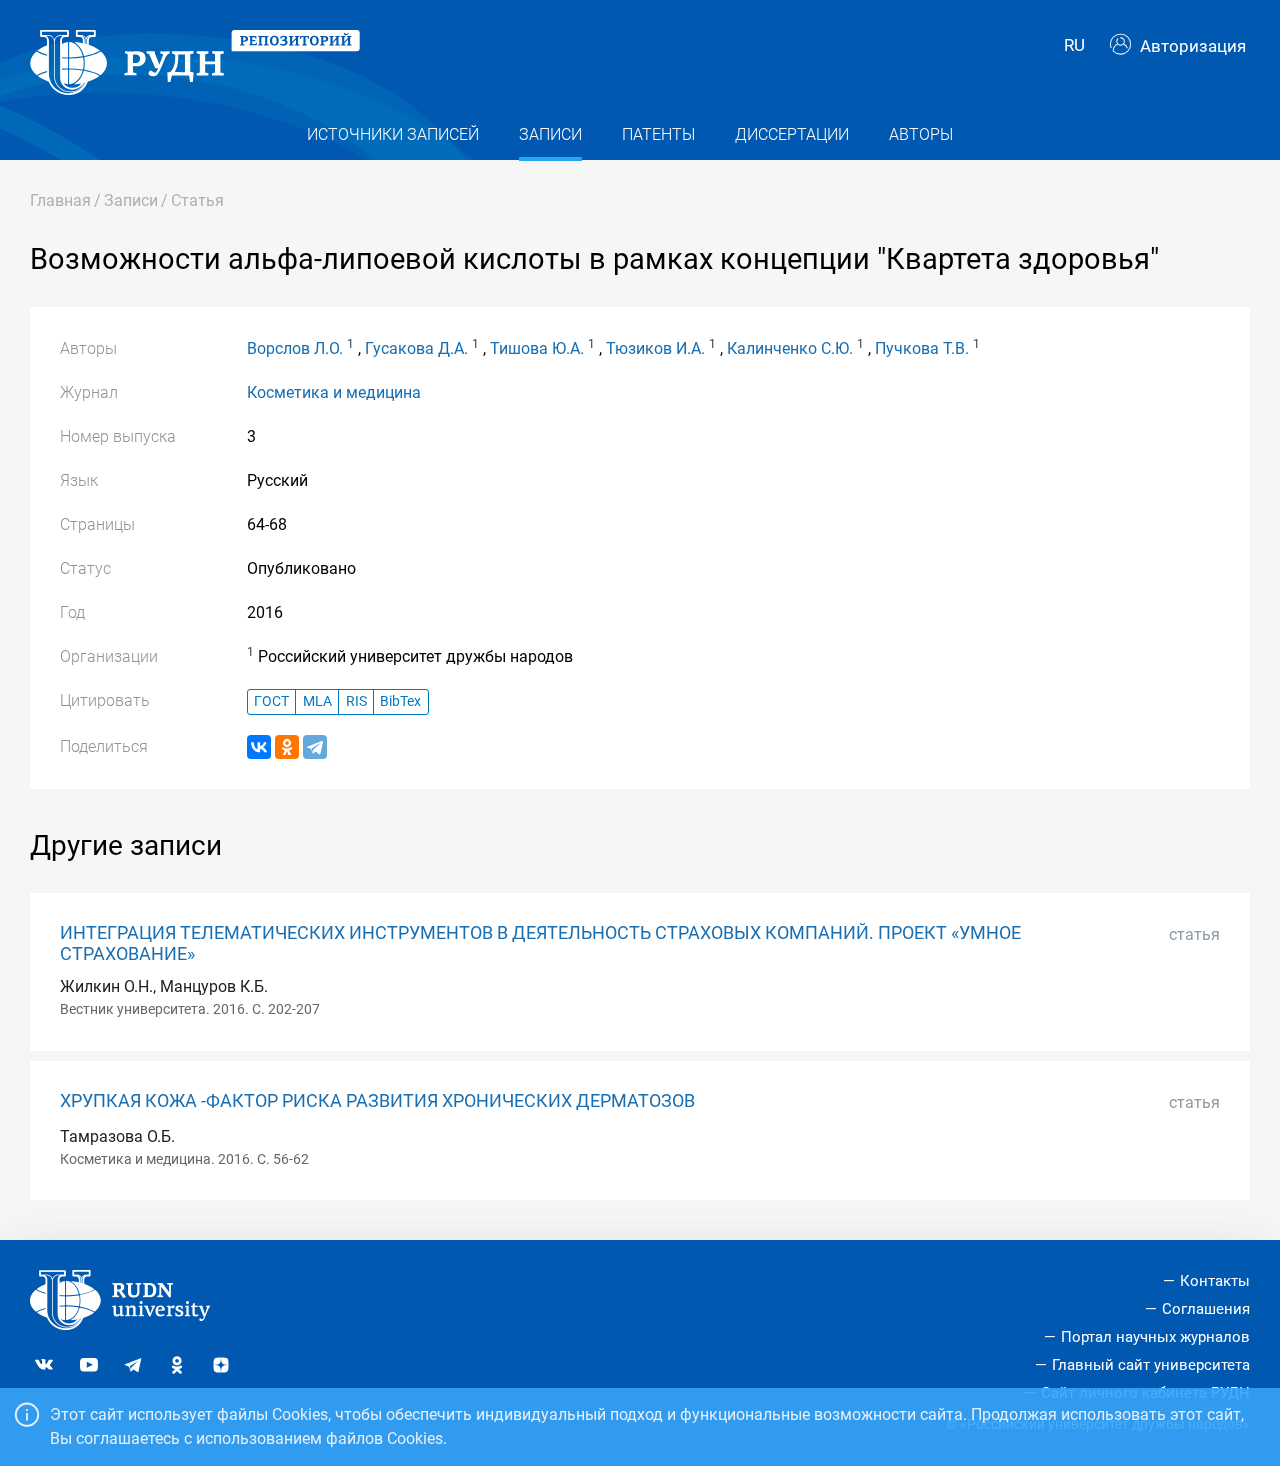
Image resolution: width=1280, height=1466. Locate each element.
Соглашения (1206, 1309)
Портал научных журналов (1155, 1337)
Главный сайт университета (1151, 1365)
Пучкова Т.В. (922, 348)
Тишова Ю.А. (537, 348)
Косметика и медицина (334, 392)
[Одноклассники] (287, 747)
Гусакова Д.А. (416, 348)
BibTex (400, 701)
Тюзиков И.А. (655, 348)
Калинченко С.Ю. (790, 348)
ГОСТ (271, 701)
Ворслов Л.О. (295, 348)
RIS (356, 701)
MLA (317, 701)
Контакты (1215, 1281)
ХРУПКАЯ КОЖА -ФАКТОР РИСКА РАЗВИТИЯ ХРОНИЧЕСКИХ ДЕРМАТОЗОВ (377, 1101)
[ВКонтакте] (259, 747)
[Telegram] (315, 747)
